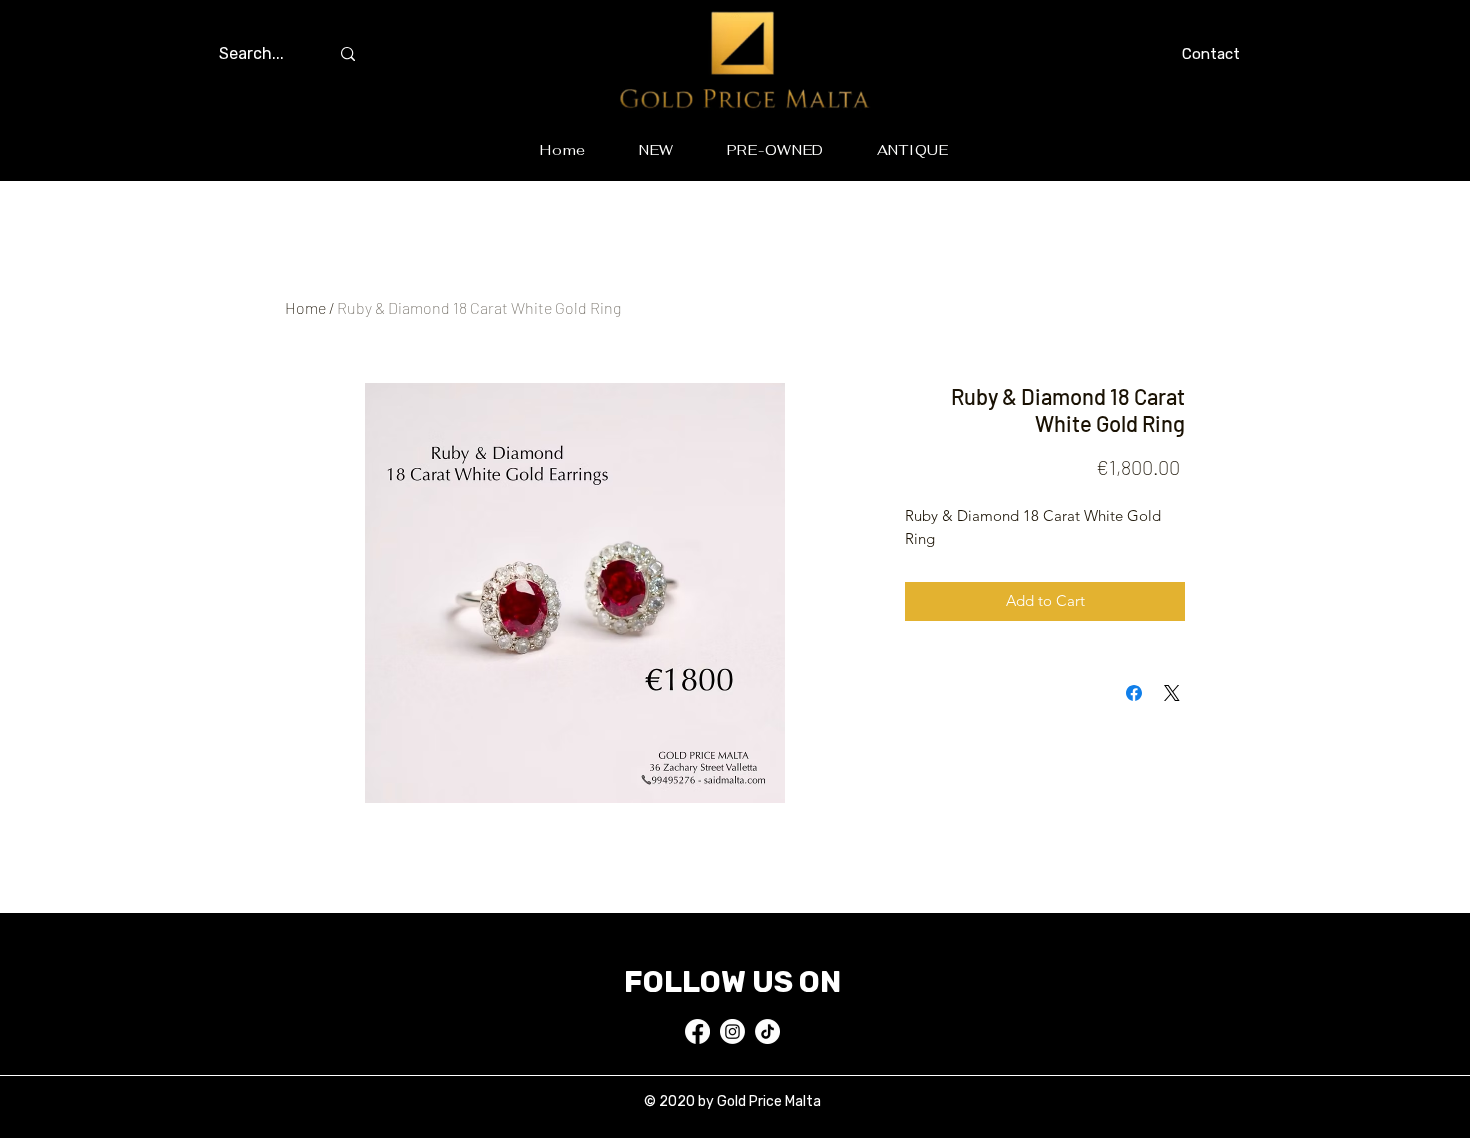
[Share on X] (1172, 693)
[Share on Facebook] (1134, 693)
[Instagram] (732, 1031)
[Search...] (348, 54)
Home (305, 307)
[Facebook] (697, 1031)
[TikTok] (767, 1031)
